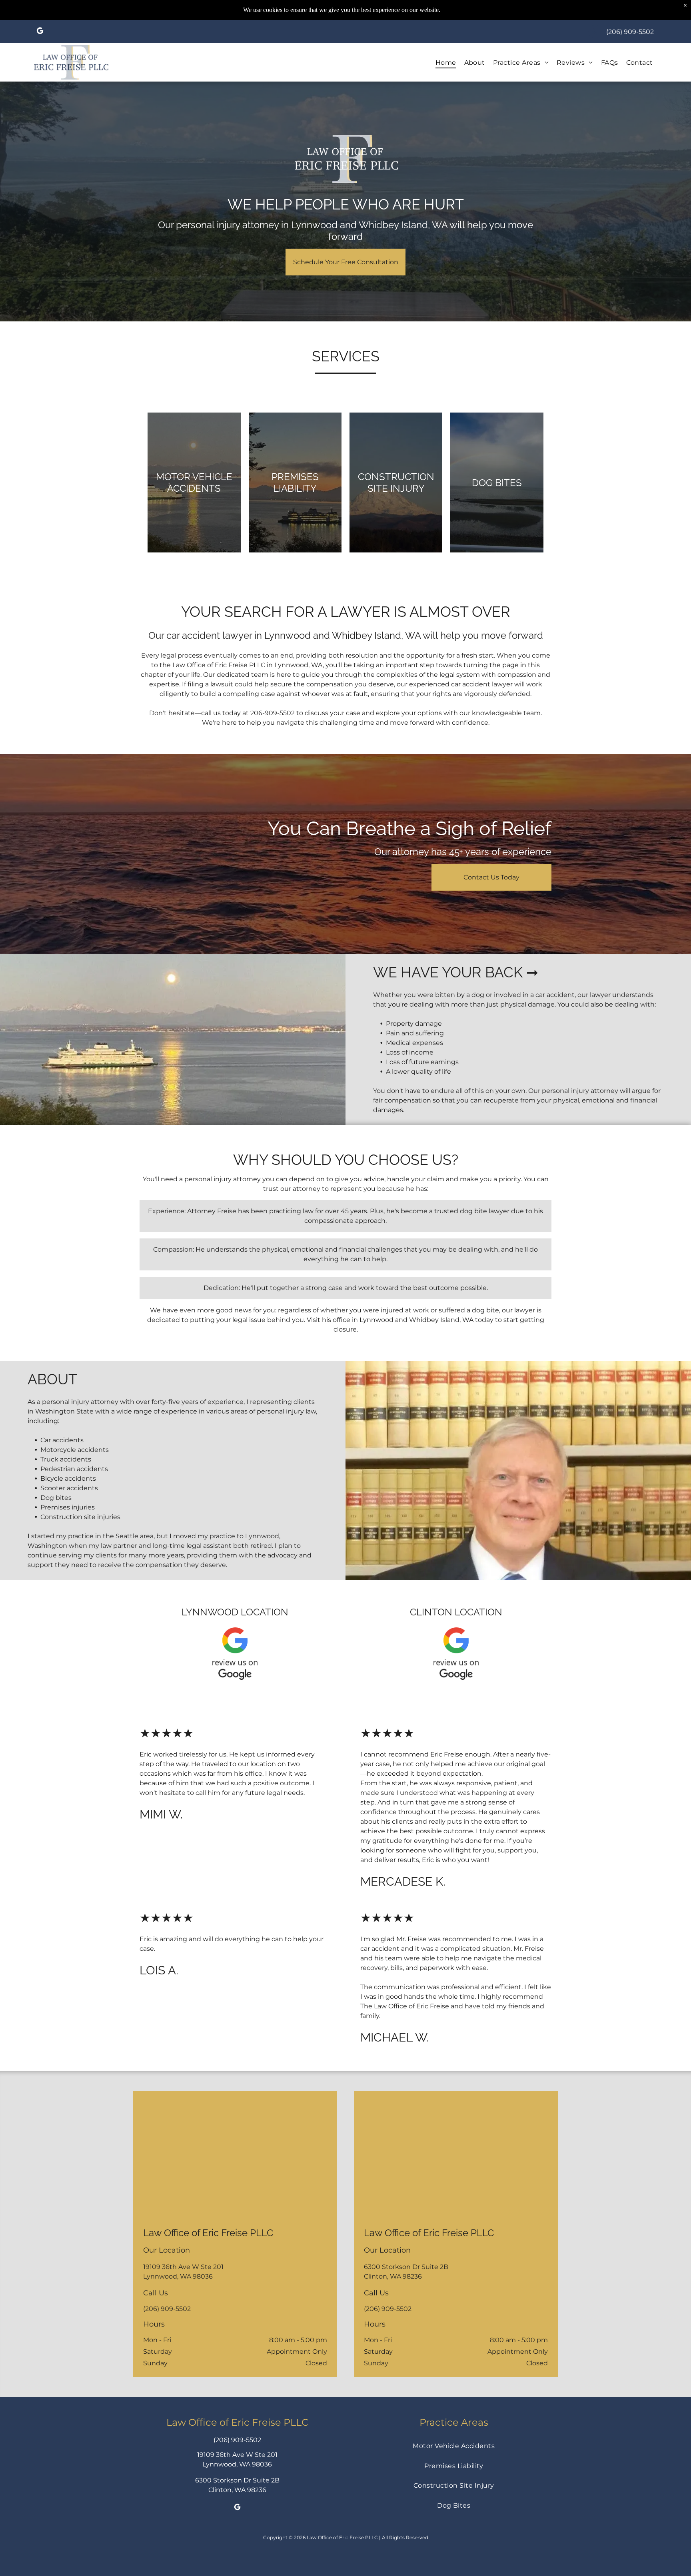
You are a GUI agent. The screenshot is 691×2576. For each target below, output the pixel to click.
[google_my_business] (40, 32)
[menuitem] (446, 62)
